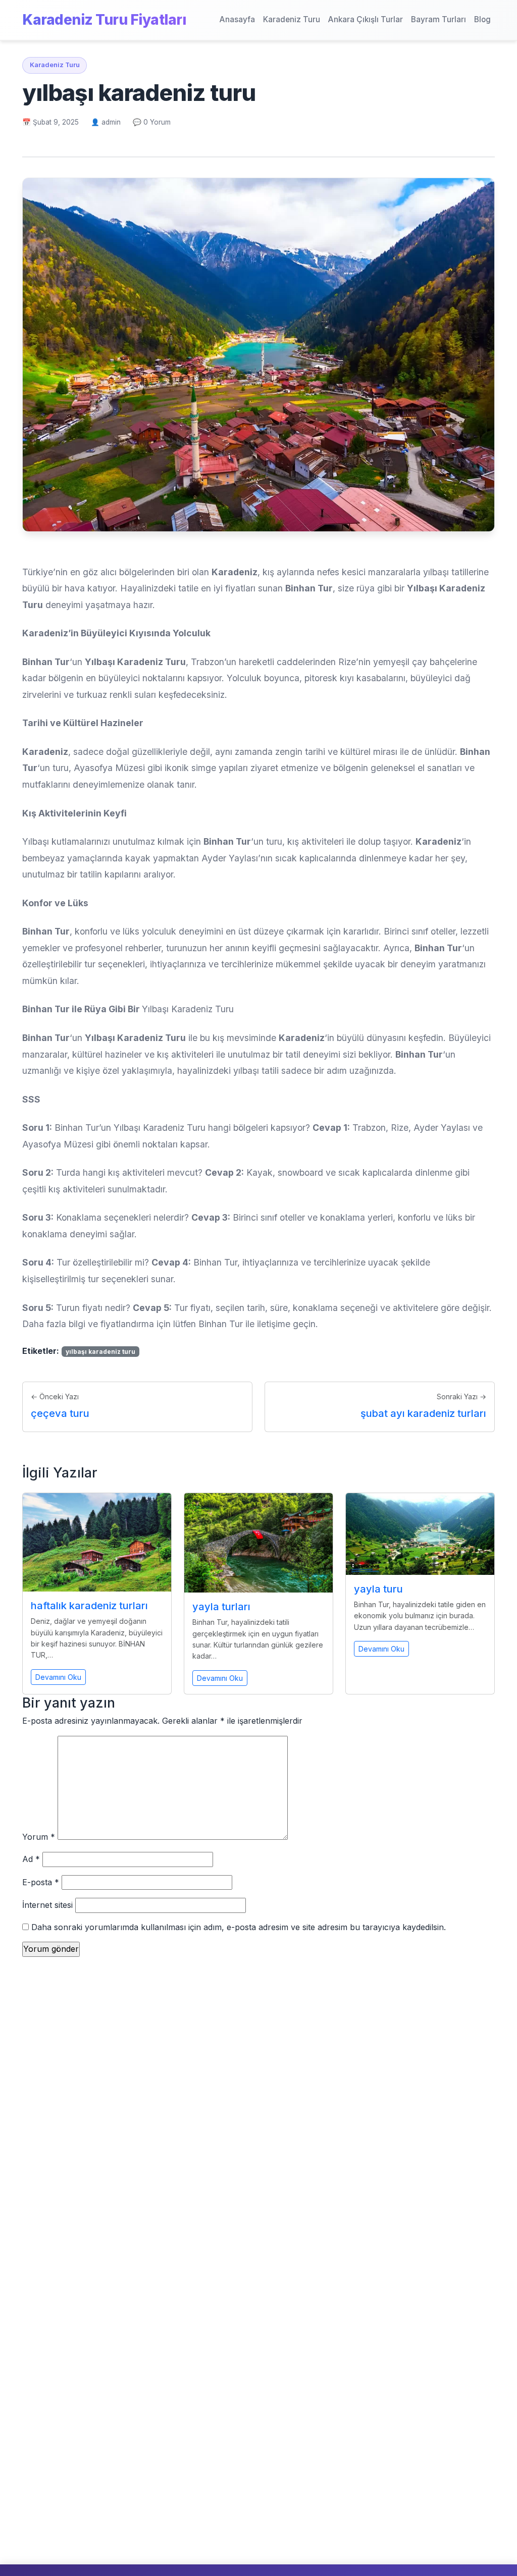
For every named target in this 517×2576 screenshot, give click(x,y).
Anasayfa (237, 19)
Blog (482, 19)
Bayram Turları (438, 19)
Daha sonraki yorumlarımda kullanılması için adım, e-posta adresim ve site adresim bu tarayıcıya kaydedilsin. (239, 1927)
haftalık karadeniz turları (89, 1606)
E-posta (41, 1882)
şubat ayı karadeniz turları (423, 1413)
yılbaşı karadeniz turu (100, 1352)
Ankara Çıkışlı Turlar (366, 19)
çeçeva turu (60, 1413)
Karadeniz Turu (292, 19)
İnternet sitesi (47, 1905)
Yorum (39, 1837)
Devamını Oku (58, 1677)
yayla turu (378, 1589)
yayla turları (221, 1607)
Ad (31, 1859)
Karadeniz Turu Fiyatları (104, 20)
